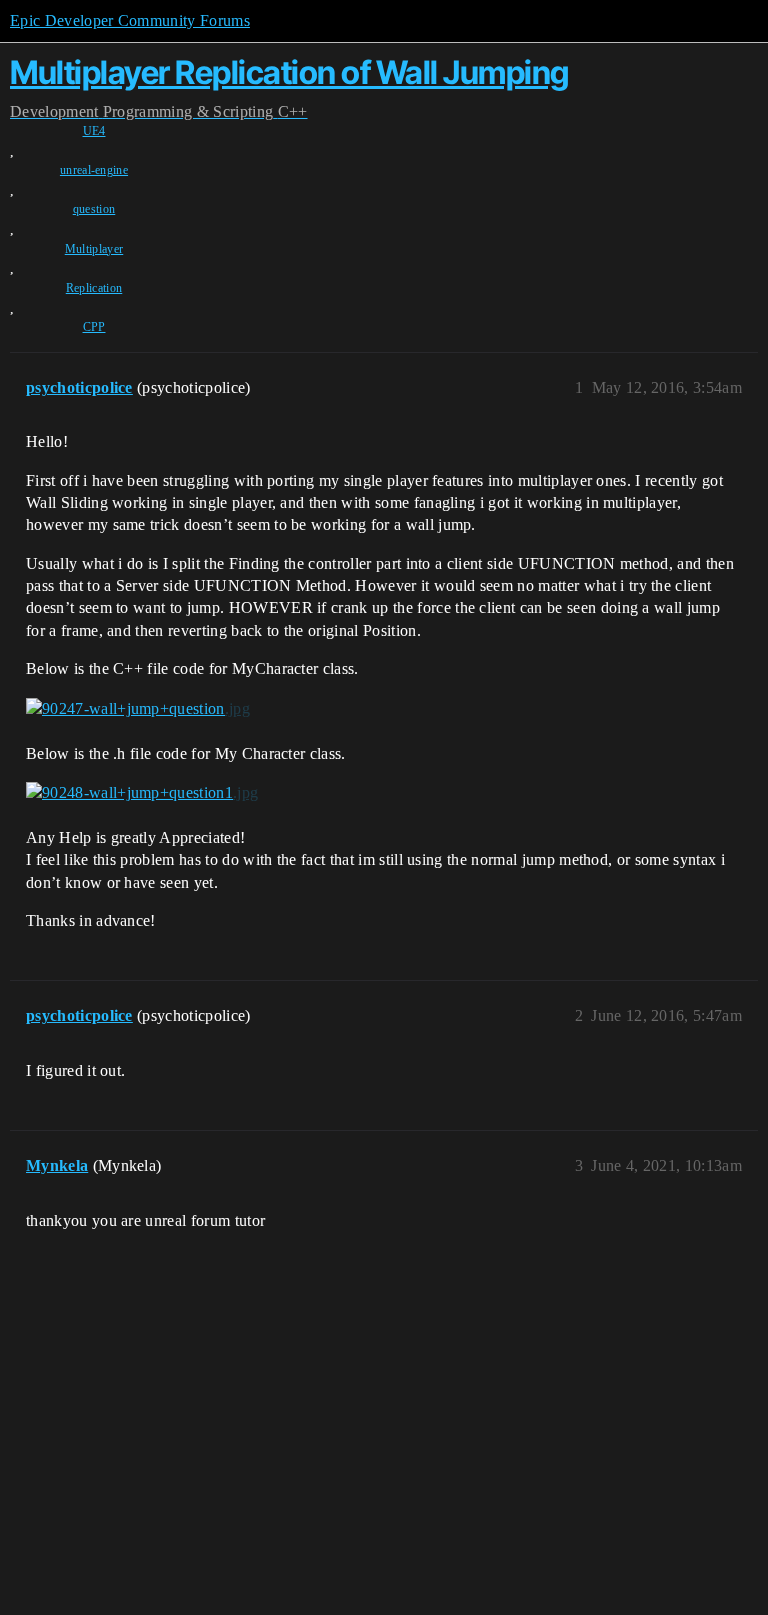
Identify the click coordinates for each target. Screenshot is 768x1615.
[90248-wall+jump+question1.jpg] (142, 793)
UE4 (94, 131)
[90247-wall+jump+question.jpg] (138, 709)
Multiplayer (94, 249)
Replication (94, 288)
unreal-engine (94, 170)
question (94, 209)
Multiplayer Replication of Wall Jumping (289, 72)
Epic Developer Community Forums (130, 20)
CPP (94, 327)
